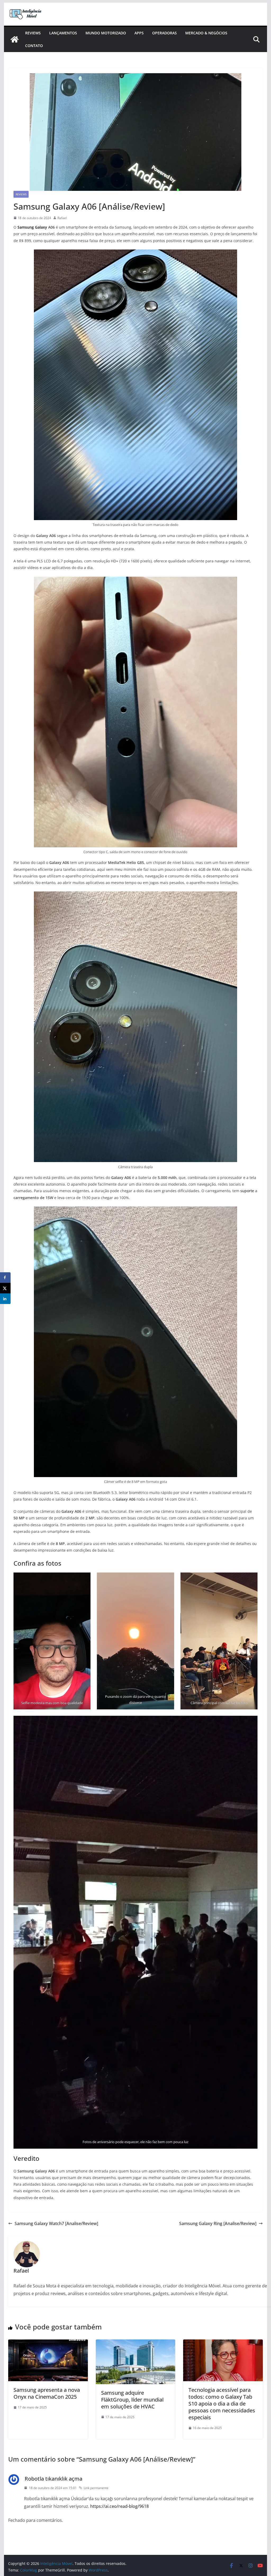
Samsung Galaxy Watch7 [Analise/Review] (56, 2223)
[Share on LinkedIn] (5, 1299)
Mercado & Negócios (206, 33)
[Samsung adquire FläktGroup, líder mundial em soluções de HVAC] (135, 2343)
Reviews (33, 33)
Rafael (62, 218)
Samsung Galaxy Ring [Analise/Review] (218, 2223)
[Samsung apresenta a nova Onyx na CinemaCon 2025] (48, 2343)
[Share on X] (5, 1288)
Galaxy (41, 227)
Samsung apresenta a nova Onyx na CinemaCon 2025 (47, 2393)
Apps (139, 33)
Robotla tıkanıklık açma (53, 2479)
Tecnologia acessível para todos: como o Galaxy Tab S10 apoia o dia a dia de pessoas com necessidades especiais (222, 2404)
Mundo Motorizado (106, 33)
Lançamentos (63, 33)
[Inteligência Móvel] (15, 39)
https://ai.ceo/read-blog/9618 (119, 2506)
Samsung (26, 227)
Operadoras (164, 33)
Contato (34, 46)
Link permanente (96, 2488)
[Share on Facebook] (5, 1278)
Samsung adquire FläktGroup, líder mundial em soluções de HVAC (132, 2400)
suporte (247, 1191)
